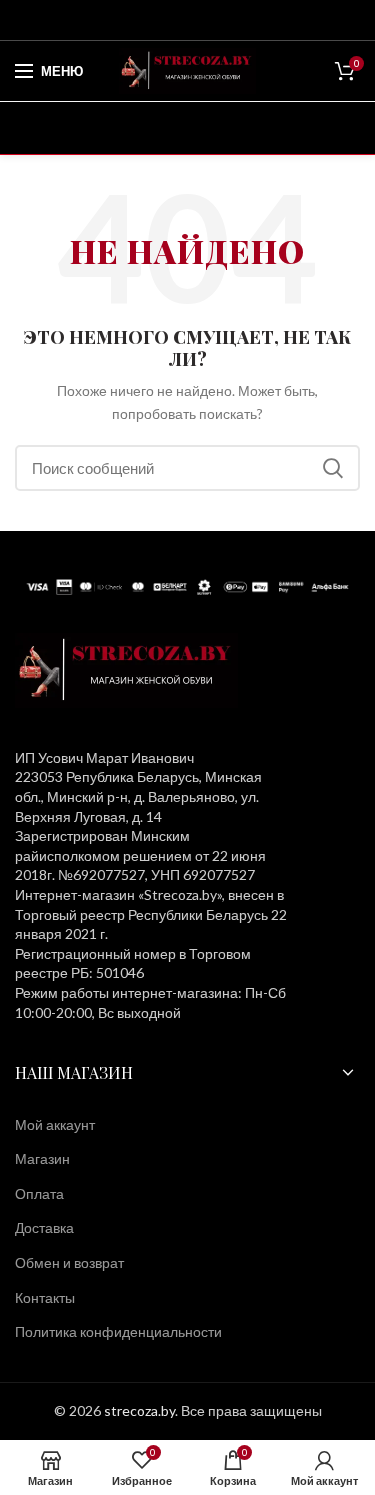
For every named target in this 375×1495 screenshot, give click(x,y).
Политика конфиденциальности (118, 1331)
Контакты (45, 1297)
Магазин (42, 1158)
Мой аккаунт (55, 1124)
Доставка (44, 1227)
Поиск (333, 468)
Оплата (39, 1193)
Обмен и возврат (69, 1262)
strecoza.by (139, 1410)
